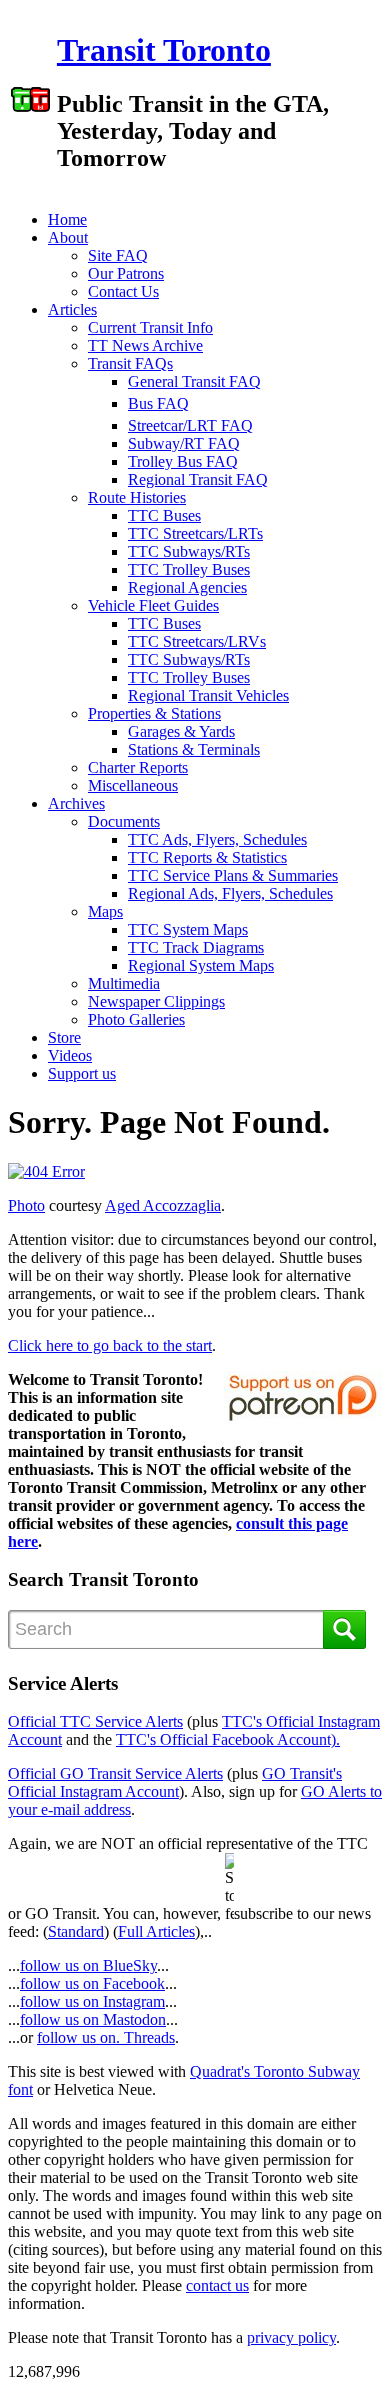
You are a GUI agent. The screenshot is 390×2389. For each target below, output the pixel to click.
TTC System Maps (188, 929)
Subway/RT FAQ (184, 443)
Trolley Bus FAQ (183, 461)
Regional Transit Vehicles (208, 695)
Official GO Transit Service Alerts (115, 1773)
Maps (105, 911)
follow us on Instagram (92, 2001)
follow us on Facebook (92, 1983)
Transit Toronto (164, 50)
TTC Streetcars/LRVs (197, 641)
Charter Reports (138, 767)
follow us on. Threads (106, 2037)
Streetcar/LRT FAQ (190, 425)
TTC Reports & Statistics (207, 857)
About (68, 237)
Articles (72, 309)
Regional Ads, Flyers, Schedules (230, 893)
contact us (217, 2285)
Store (64, 1037)
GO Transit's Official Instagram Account (175, 1782)
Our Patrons (126, 273)
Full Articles (156, 1931)
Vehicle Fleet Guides (153, 605)
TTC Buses (164, 515)
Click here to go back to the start (110, 1345)
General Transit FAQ (194, 381)
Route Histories (137, 497)
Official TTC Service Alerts (95, 1721)
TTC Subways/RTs (189, 551)
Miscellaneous (133, 785)
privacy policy (291, 2337)
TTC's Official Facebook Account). (228, 1739)
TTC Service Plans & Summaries (233, 875)
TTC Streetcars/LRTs (195, 533)
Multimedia (124, 983)
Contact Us (123, 291)
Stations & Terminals (194, 749)
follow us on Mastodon (93, 2019)
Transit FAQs (130, 363)
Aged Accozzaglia (163, 1205)
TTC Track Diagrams (196, 947)
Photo (26, 1205)
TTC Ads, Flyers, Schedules (217, 839)
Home (67, 219)
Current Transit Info (150, 327)
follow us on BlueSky (88, 1965)
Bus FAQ (158, 403)
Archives (76, 803)
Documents (124, 821)
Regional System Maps (201, 965)
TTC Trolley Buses (189, 569)
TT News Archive (145, 345)
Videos (70, 1055)
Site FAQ (118, 255)
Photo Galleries (136, 1019)
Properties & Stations (154, 713)
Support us (82, 1073)
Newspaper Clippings (156, 1001)
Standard (76, 1931)
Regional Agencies (187, 587)
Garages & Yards (181, 731)
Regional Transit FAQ (198, 479)
